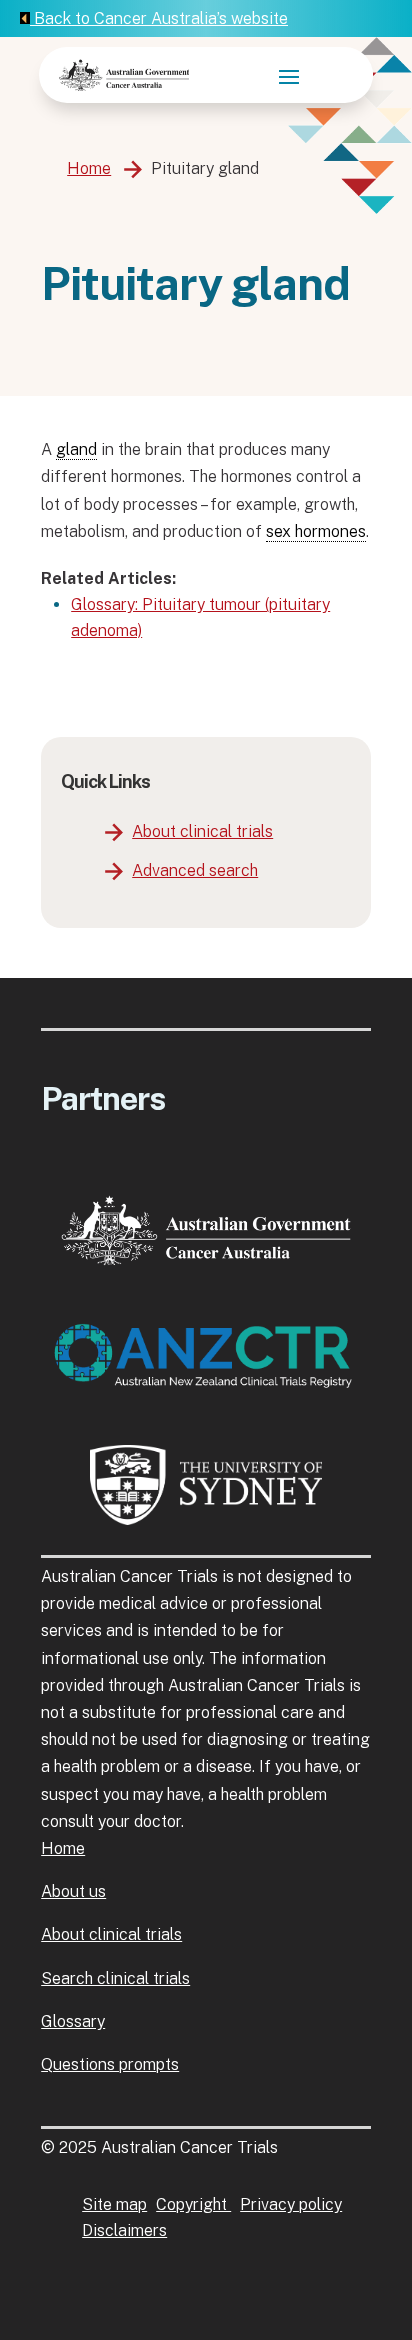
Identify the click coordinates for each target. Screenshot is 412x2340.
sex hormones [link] (316, 531)
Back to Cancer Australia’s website (159, 18)
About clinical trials (202, 831)
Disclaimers (124, 2230)
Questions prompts (110, 2064)
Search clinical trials (115, 1978)
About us (73, 1891)
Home (89, 168)
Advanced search (195, 870)
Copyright (193, 2204)
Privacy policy (291, 2204)
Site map (114, 2204)
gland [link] (76, 449)
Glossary (73, 2021)
